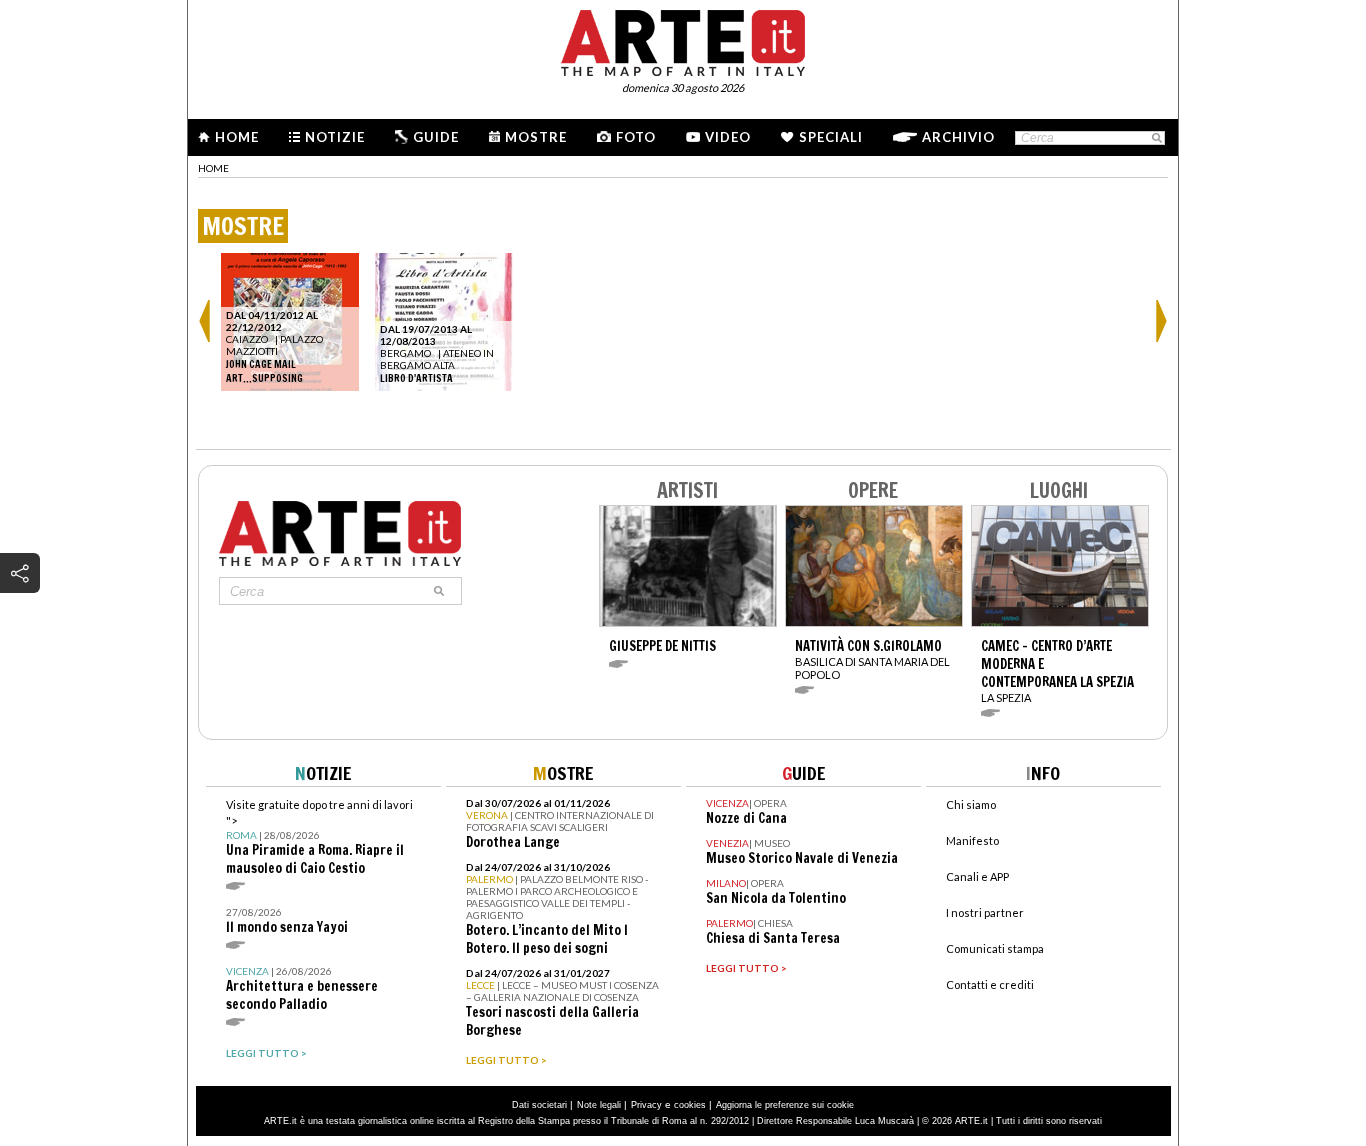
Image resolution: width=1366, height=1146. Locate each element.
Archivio (958, 137)
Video (728, 137)
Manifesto (972, 840)
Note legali (599, 1105)
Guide (436, 137)
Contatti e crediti (990, 984)
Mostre (536, 137)
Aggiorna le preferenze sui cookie (785, 1105)
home (213, 168)
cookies (690, 1105)
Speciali (831, 137)
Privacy (646, 1105)
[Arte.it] (683, 40)
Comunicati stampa (995, 948)
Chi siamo (971, 804)
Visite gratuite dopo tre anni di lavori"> (319, 837)
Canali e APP (977, 876)
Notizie (335, 137)
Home (237, 137)
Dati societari (539, 1105)
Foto (636, 137)
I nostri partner (985, 912)
